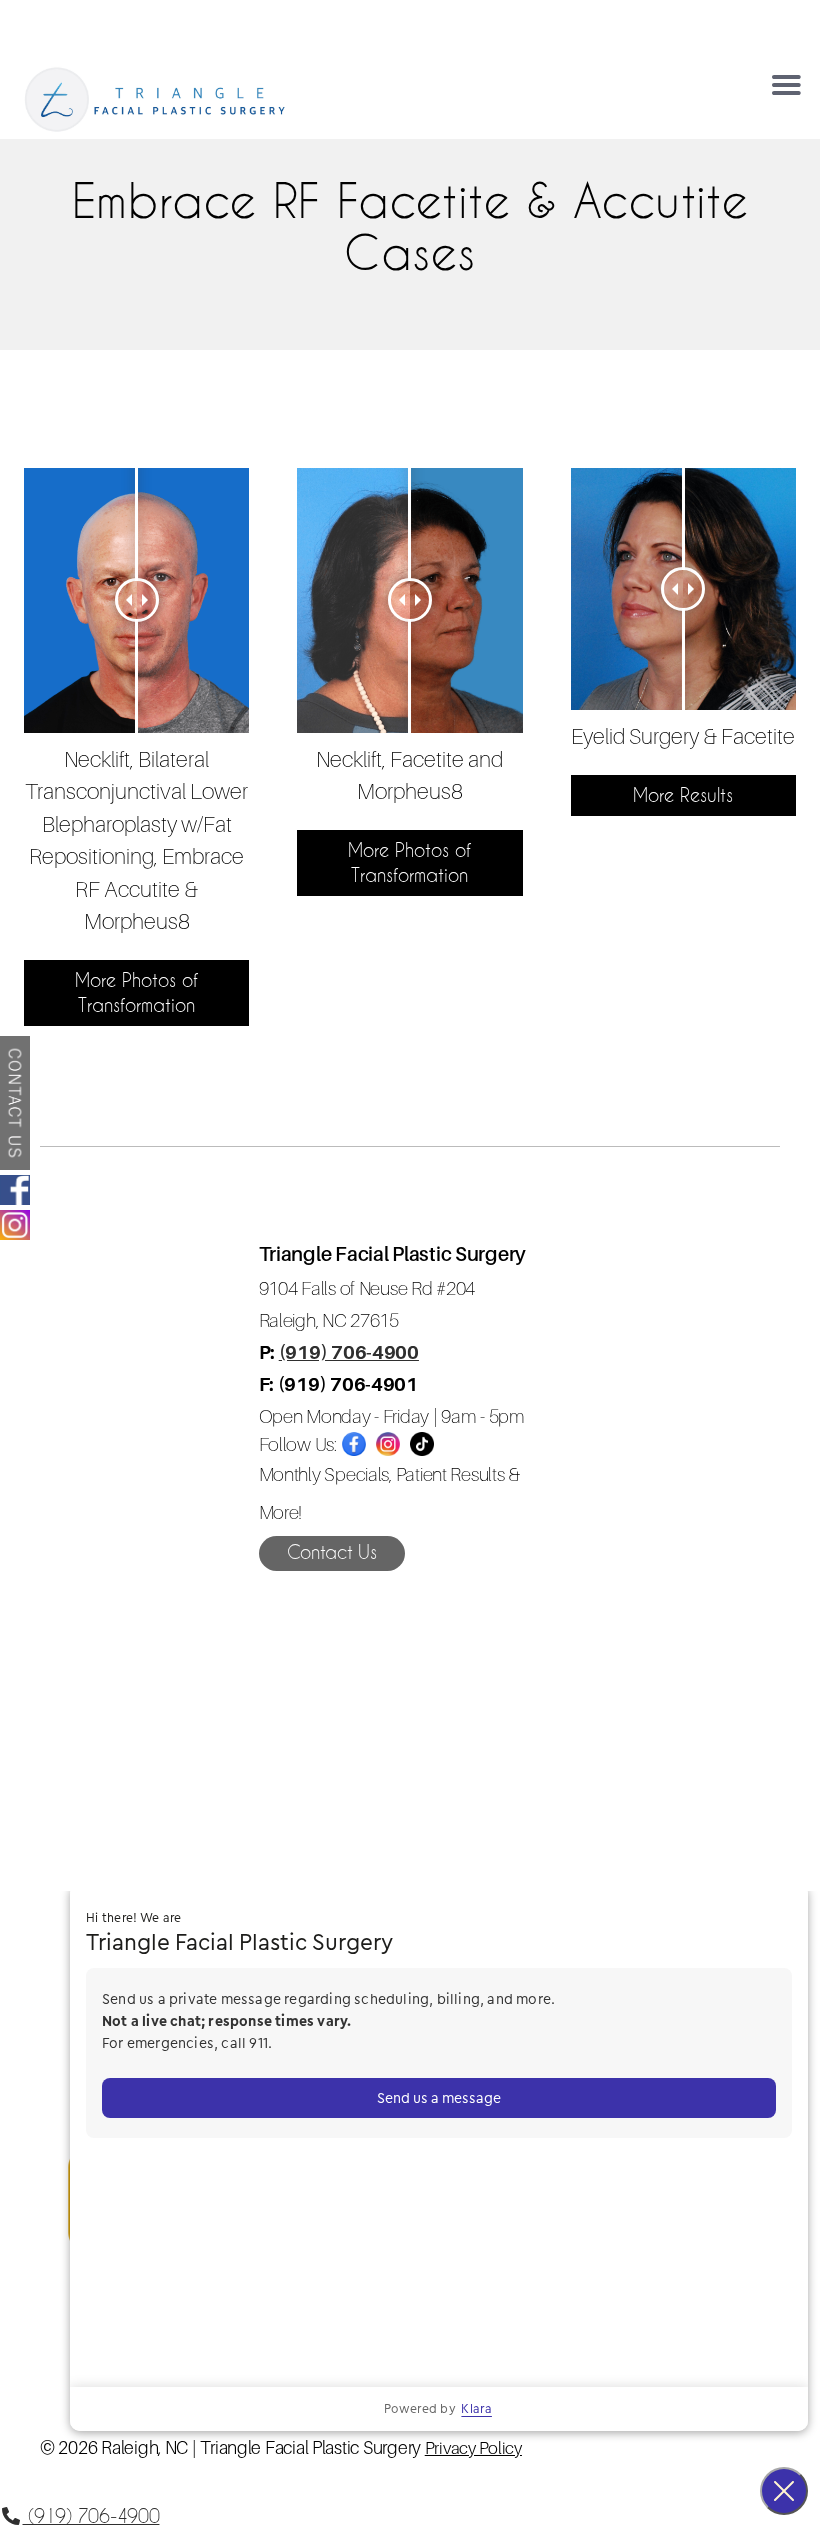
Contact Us (332, 1552)
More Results (683, 795)
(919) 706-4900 (349, 1352)
